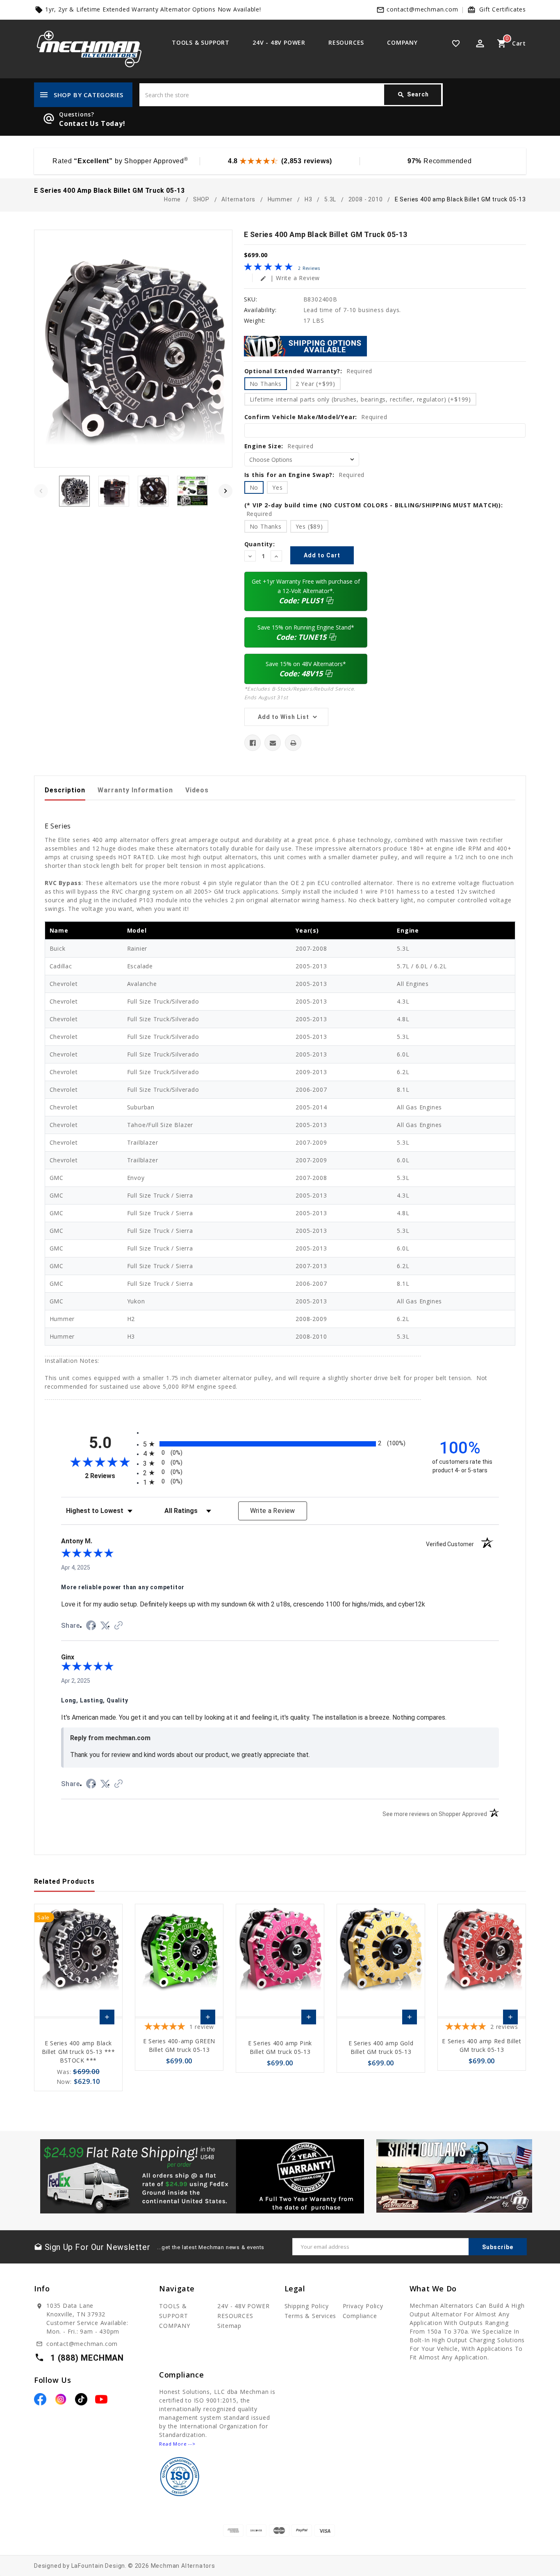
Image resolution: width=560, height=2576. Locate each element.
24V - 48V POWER (279, 42)
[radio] (280, 1444)
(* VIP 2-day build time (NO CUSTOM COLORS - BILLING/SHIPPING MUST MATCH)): (374, 509)
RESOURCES (346, 42)
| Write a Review (290, 278)
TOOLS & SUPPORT (201, 42)
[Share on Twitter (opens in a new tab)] (105, 1626)
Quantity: (260, 544)
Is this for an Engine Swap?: (305, 475)
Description (65, 790)
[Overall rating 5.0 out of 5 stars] (268, 268)
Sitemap (229, 2326)
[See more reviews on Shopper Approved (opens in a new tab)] (118, 1626)
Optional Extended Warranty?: (308, 371)
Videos (197, 790)
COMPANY (402, 42)
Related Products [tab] (64, 1881)
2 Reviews (309, 268)
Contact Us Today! (92, 123)
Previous (41, 491)
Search (413, 95)
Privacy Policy (363, 2306)
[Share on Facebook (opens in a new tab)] (91, 1627)
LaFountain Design (98, 2566)
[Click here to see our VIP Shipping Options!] (305, 345)
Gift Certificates (503, 9)
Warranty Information (135, 790)
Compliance (360, 2316)
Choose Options (107, 2019)
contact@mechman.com (422, 9)
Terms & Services (311, 2316)
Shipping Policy (307, 2306)
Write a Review (273, 1511)
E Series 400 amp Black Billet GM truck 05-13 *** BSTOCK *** (79, 2052)
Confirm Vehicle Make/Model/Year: (316, 417)
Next (225, 491)
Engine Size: (279, 446)
